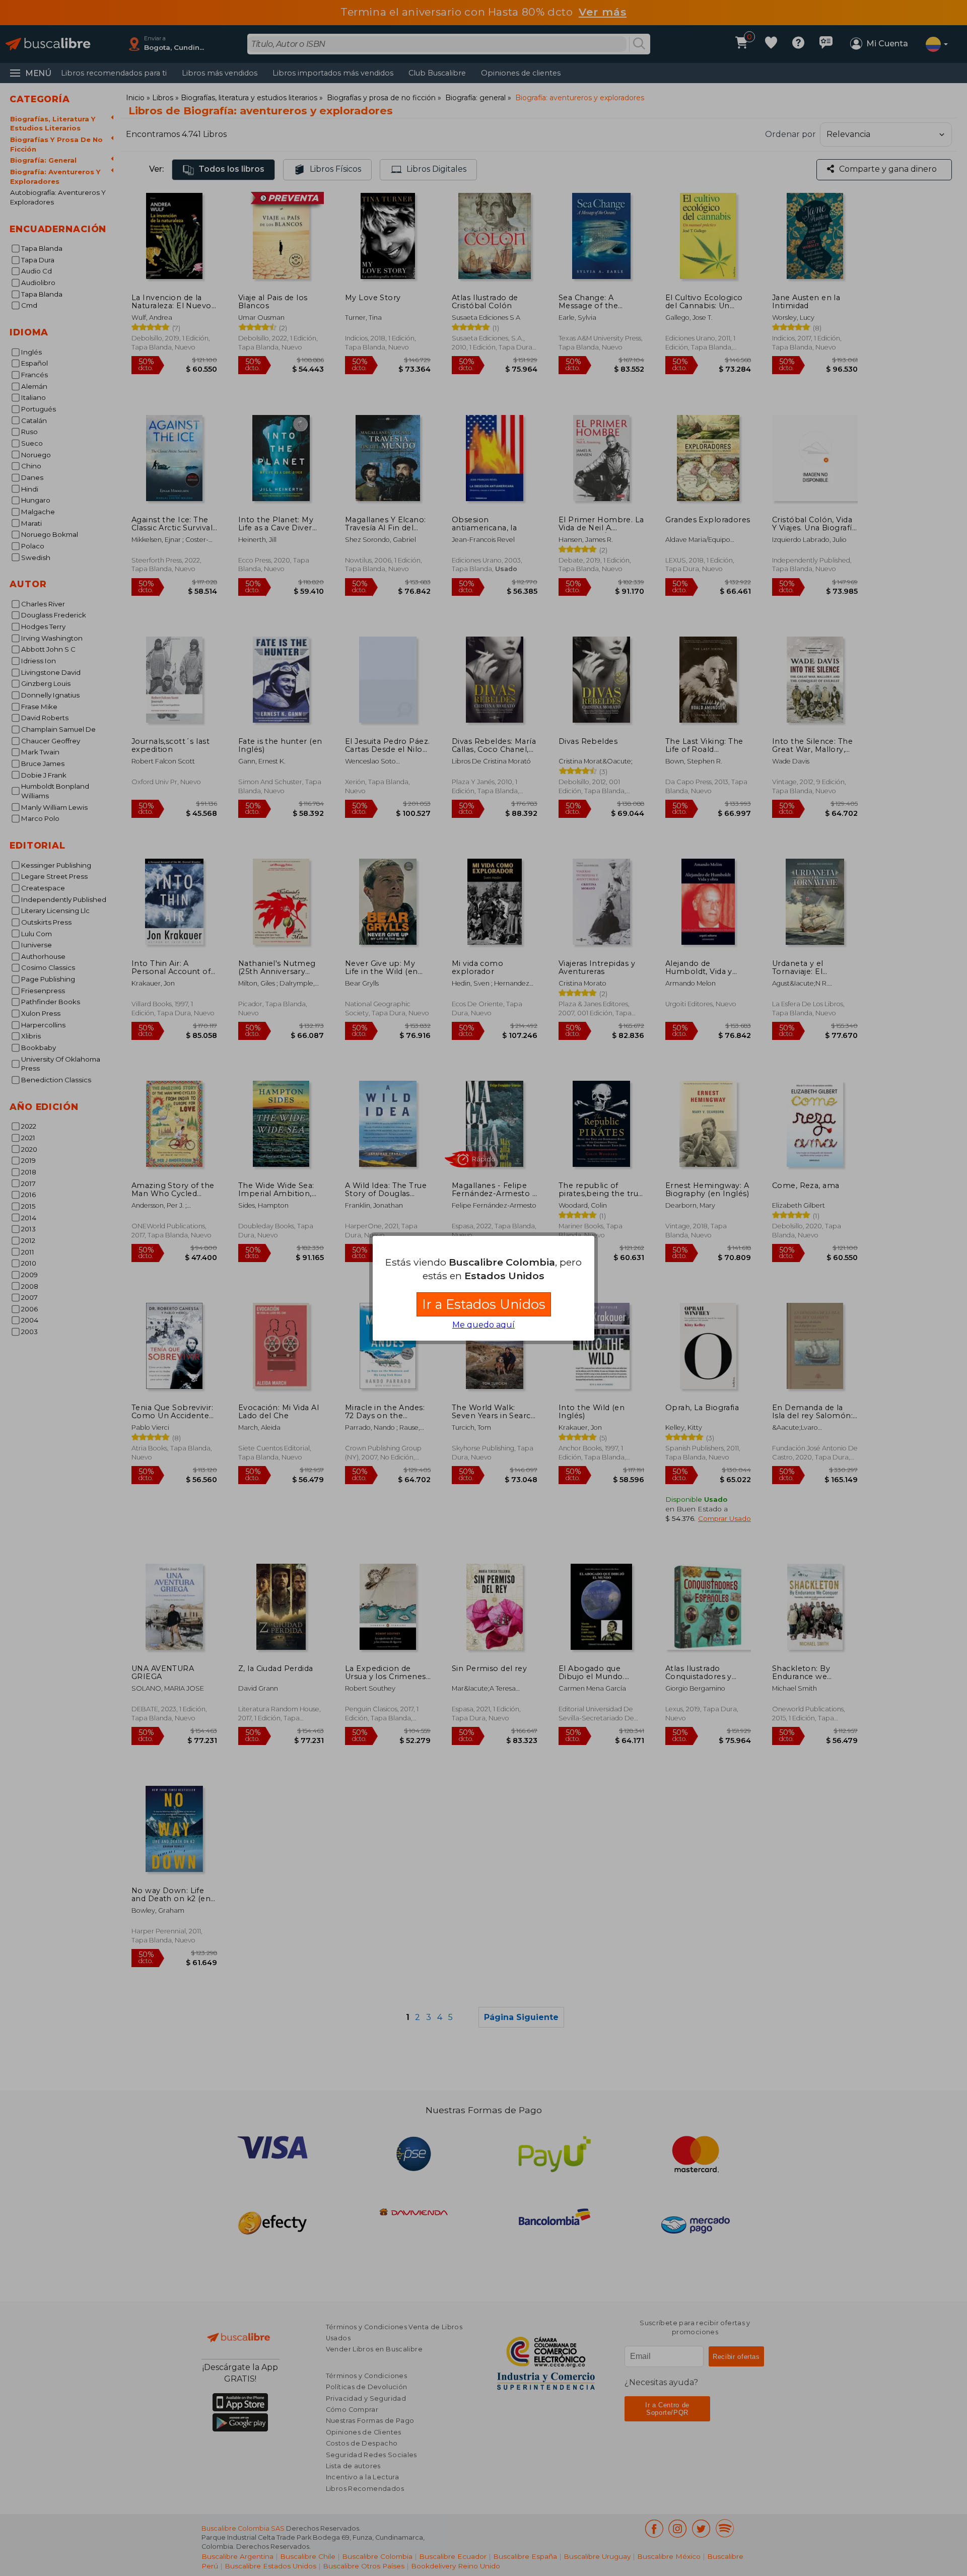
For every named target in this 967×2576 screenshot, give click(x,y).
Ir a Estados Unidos (484, 1304)
